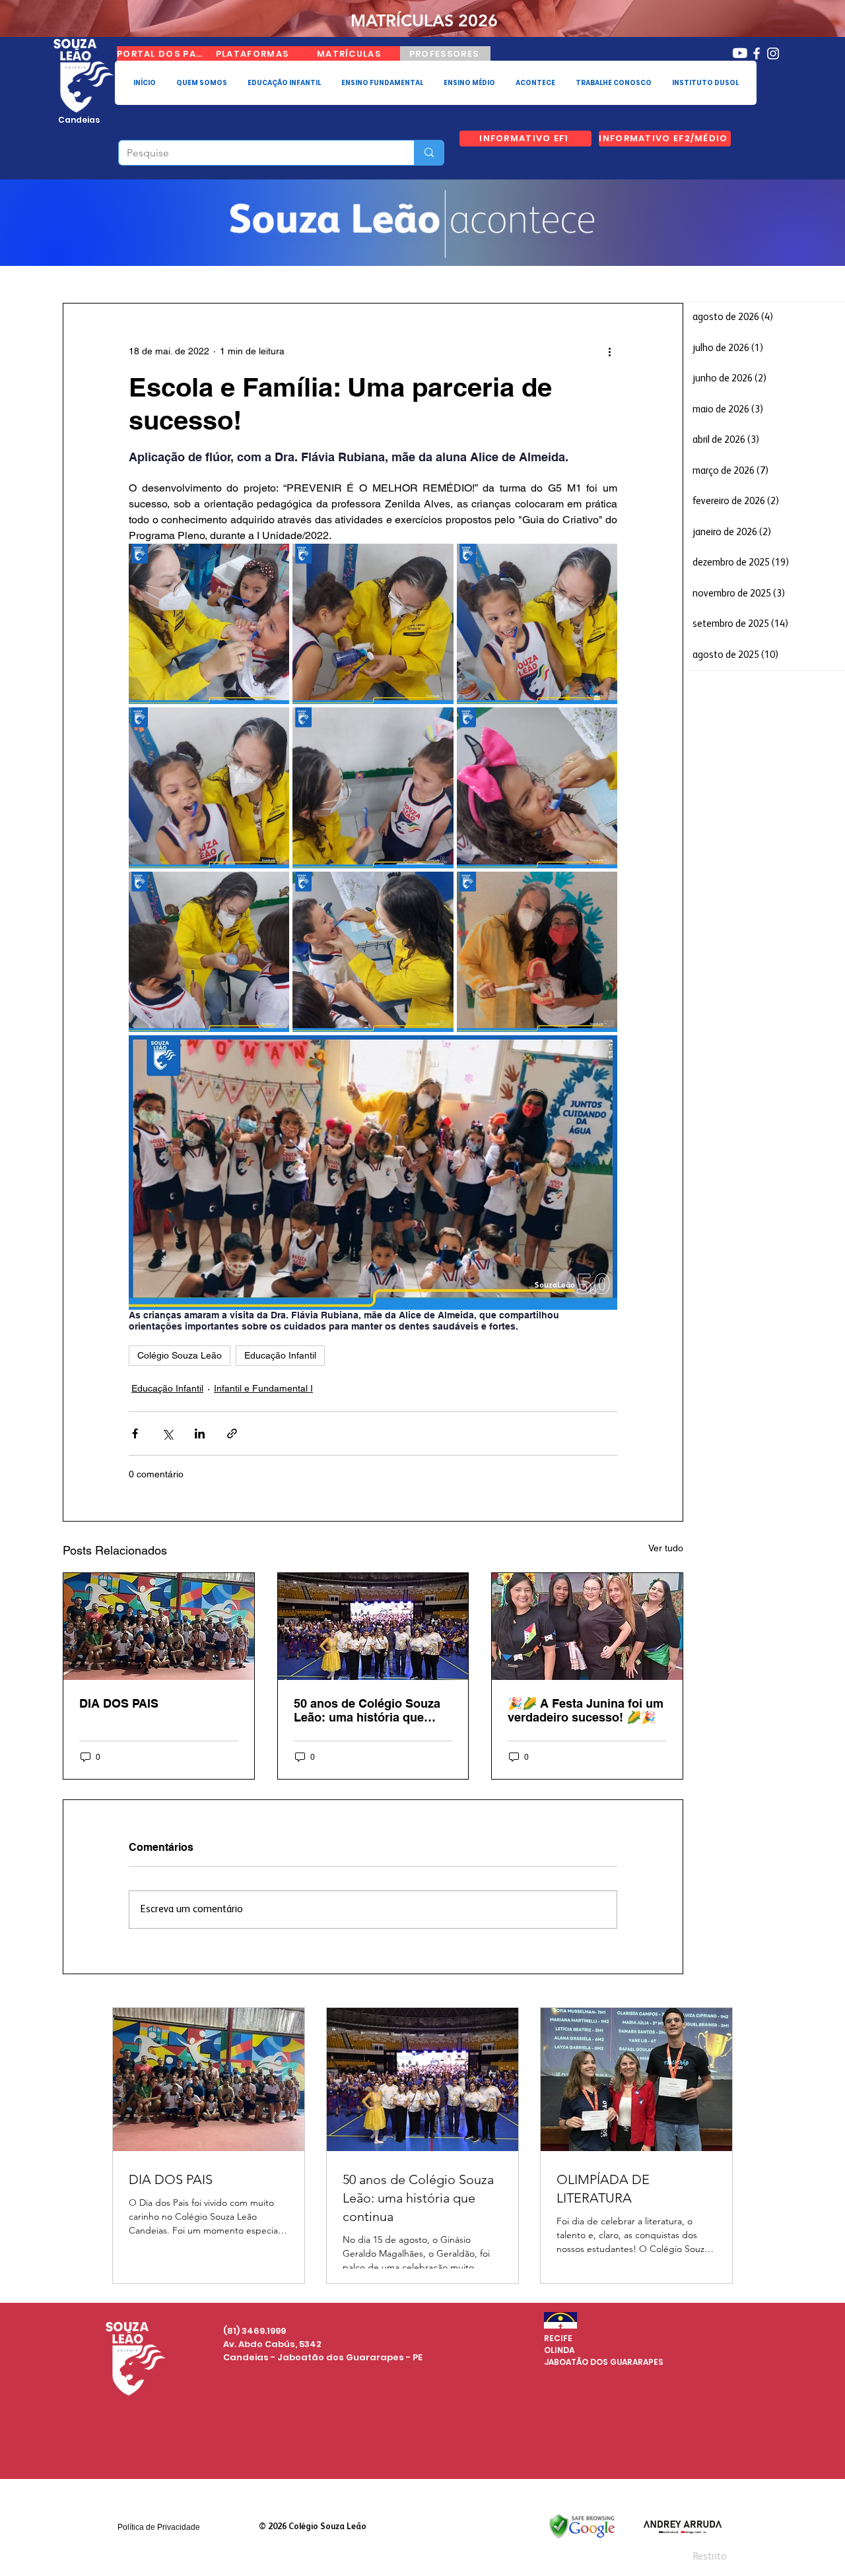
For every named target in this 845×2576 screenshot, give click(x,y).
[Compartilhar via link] (232, 1433)
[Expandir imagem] (209, 624)
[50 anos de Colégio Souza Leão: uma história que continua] (373, 1626)
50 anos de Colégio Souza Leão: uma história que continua (367, 1710)
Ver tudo (666, 1548)
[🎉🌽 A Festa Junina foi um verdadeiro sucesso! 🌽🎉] (587, 1626)
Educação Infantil (280, 1355)
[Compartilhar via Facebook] (135, 1433)
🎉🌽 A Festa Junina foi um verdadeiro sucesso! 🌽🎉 (586, 1710)
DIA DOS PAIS (119, 1703)
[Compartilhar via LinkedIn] (200, 1433)
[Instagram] (773, 53)
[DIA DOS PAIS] (159, 1626)
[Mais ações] (609, 351)
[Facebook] (757, 53)
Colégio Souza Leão (180, 1355)
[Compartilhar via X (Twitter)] (167, 1433)
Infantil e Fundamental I (263, 1388)
